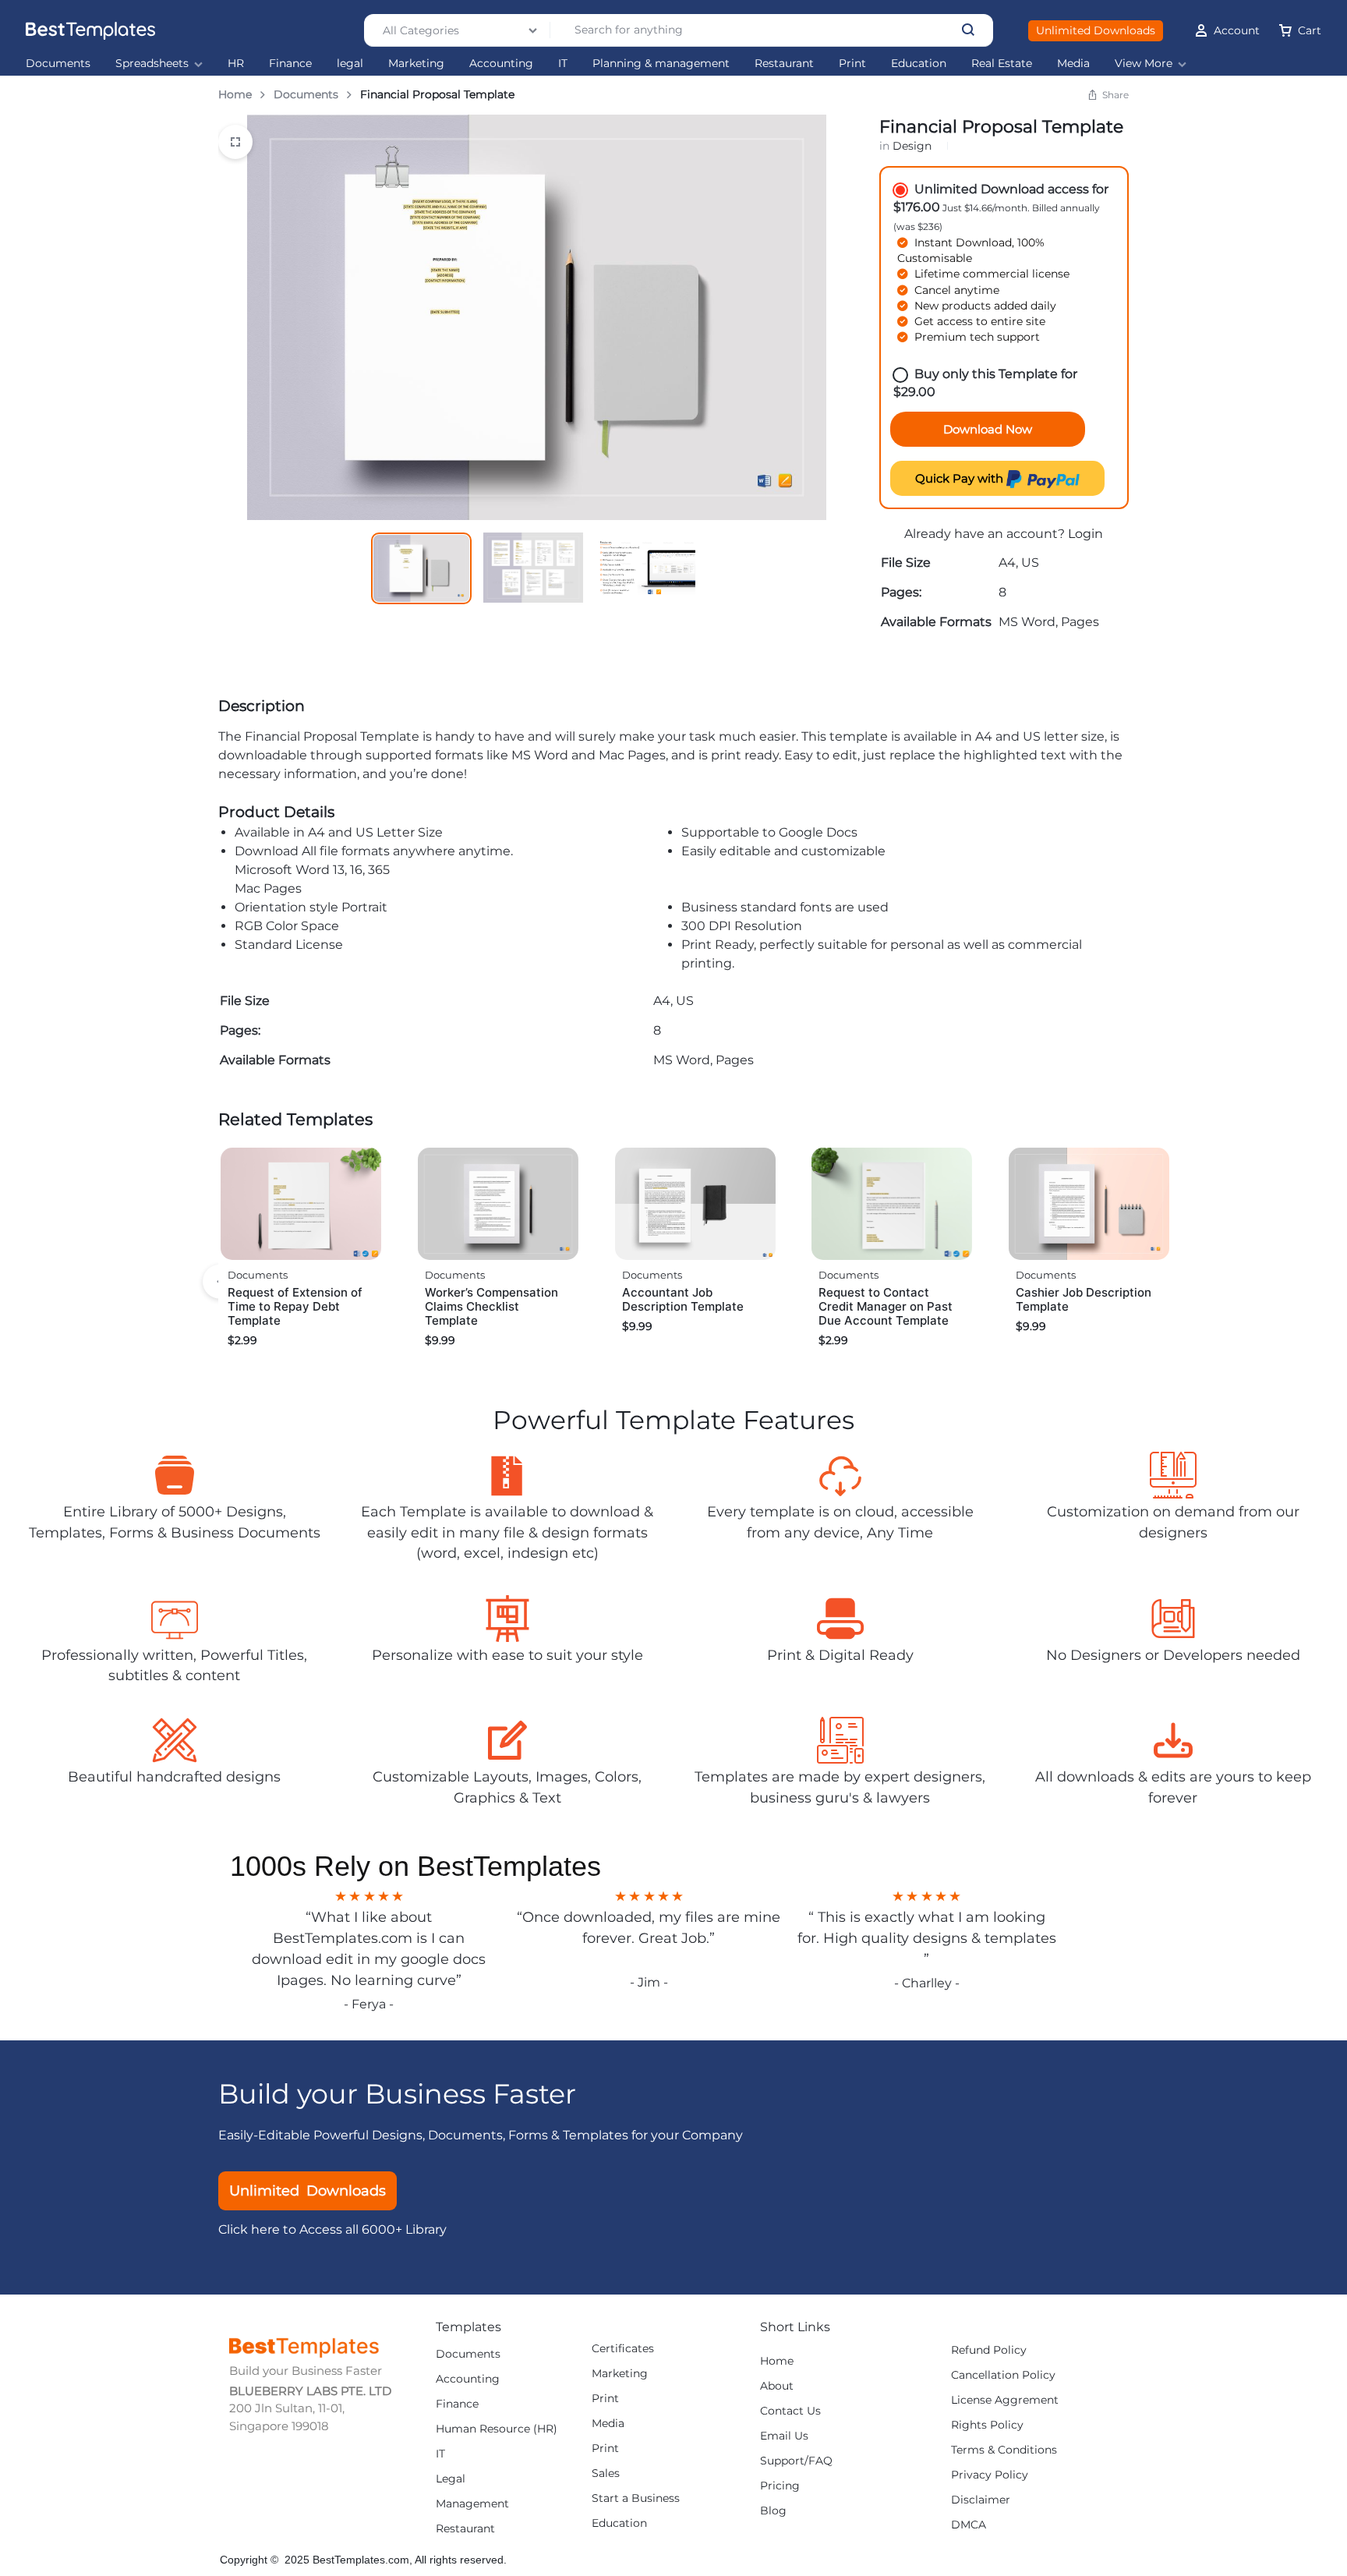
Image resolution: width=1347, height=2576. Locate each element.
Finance (290, 64)
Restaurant (784, 64)
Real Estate (1002, 64)
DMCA (969, 2525)
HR (236, 64)
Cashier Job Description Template (1084, 1299)
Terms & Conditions (1004, 2450)
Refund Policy (989, 2350)
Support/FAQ (796, 2461)
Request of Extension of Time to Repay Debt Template (295, 1306)
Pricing (780, 2486)
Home (235, 94)
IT (563, 64)
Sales (606, 2473)
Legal (451, 2479)
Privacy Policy (990, 2475)
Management (472, 2504)
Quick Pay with (961, 478)
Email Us (784, 2436)
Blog (773, 2511)
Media (1073, 64)
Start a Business (636, 2498)
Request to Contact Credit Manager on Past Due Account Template (886, 1306)
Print (852, 64)
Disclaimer (981, 2500)
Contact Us (790, 2411)
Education (919, 64)
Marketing (416, 64)
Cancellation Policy (1003, 2375)
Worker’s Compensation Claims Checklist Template (491, 1306)
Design (912, 146)
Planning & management (661, 64)
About (777, 2386)
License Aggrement (1005, 2400)
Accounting (501, 64)
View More (1144, 64)
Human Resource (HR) (497, 2429)
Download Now (988, 429)
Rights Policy (987, 2425)
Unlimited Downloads (1096, 30)
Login (1085, 534)
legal (350, 64)
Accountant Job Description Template (683, 1299)
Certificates (623, 2349)
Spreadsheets (152, 64)
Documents (58, 64)
